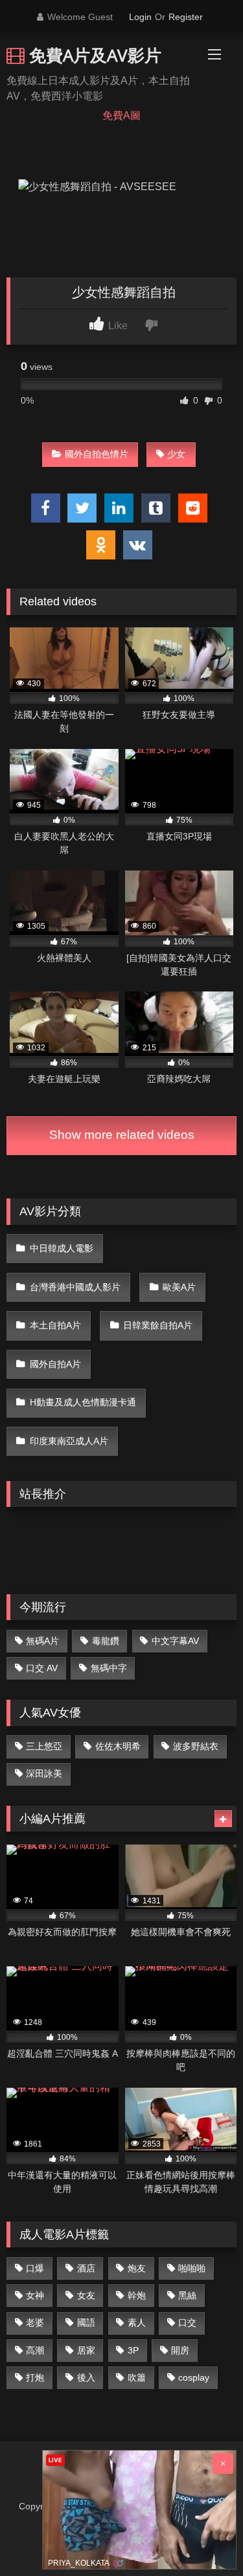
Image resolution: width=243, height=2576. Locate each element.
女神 (35, 2295)
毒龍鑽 (106, 1641)
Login (140, 17)
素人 (137, 2322)
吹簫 (137, 2377)
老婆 (35, 2322)
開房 (180, 2350)
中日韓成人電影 (62, 1248)
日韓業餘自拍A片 (158, 1325)
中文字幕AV (175, 1641)
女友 (86, 2295)
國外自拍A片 (55, 1364)
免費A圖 (121, 115)
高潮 (35, 2350)
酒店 (86, 2268)
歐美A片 (179, 1287)
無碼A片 (42, 1641)
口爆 (35, 2268)
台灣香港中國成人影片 (75, 1287)
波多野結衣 (196, 1746)
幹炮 (137, 2295)
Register (186, 17)
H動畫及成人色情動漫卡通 (83, 1402)
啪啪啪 (192, 2268)
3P (133, 2350)
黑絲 (187, 2295)
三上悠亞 (44, 1746)
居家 (86, 2350)
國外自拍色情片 (97, 454)
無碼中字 (109, 1668)
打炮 (35, 2377)
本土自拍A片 (55, 1325)
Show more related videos (122, 1135)
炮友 (137, 2268)
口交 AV (42, 1668)
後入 (86, 2377)
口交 (187, 2322)
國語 (86, 2322)
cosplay (194, 2377)
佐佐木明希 (118, 1746)
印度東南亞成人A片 (69, 1441)
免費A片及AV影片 (93, 55)
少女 (176, 454)
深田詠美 (44, 1773)
